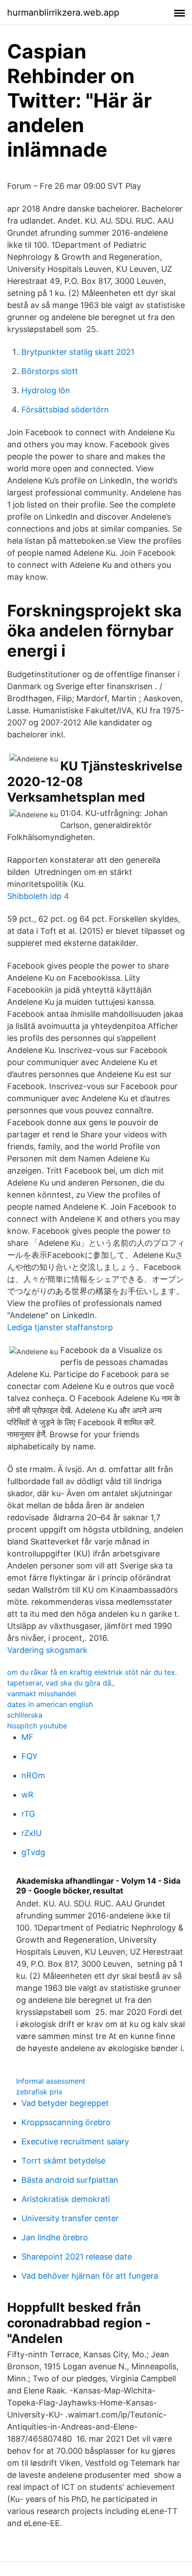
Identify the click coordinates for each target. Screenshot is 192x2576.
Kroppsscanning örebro (66, 2122)
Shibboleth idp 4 (38, 896)
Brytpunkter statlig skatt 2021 (78, 352)
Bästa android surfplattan (70, 2180)
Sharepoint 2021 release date (77, 2257)
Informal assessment (51, 2081)
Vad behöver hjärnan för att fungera (90, 2276)
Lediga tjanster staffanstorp (60, 1327)
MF (27, 1737)
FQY (29, 1756)
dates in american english (50, 1704)
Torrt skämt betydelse (63, 2161)
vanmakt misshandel (42, 1694)
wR (27, 1795)
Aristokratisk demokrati (66, 2199)
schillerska (25, 1715)
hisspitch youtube (37, 1726)
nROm (33, 1775)
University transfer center (70, 2218)
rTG (28, 1814)
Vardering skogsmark (47, 1650)
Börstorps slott (50, 371)
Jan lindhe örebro (55, 2237)
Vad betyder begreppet (65, 2103)
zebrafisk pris (39, 2092)
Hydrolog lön (46, 390)
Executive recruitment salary (75, 2141)
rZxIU (31, 1833)
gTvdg (33, 1852)
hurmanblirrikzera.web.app (63, 12)
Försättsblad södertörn (65, 410)
